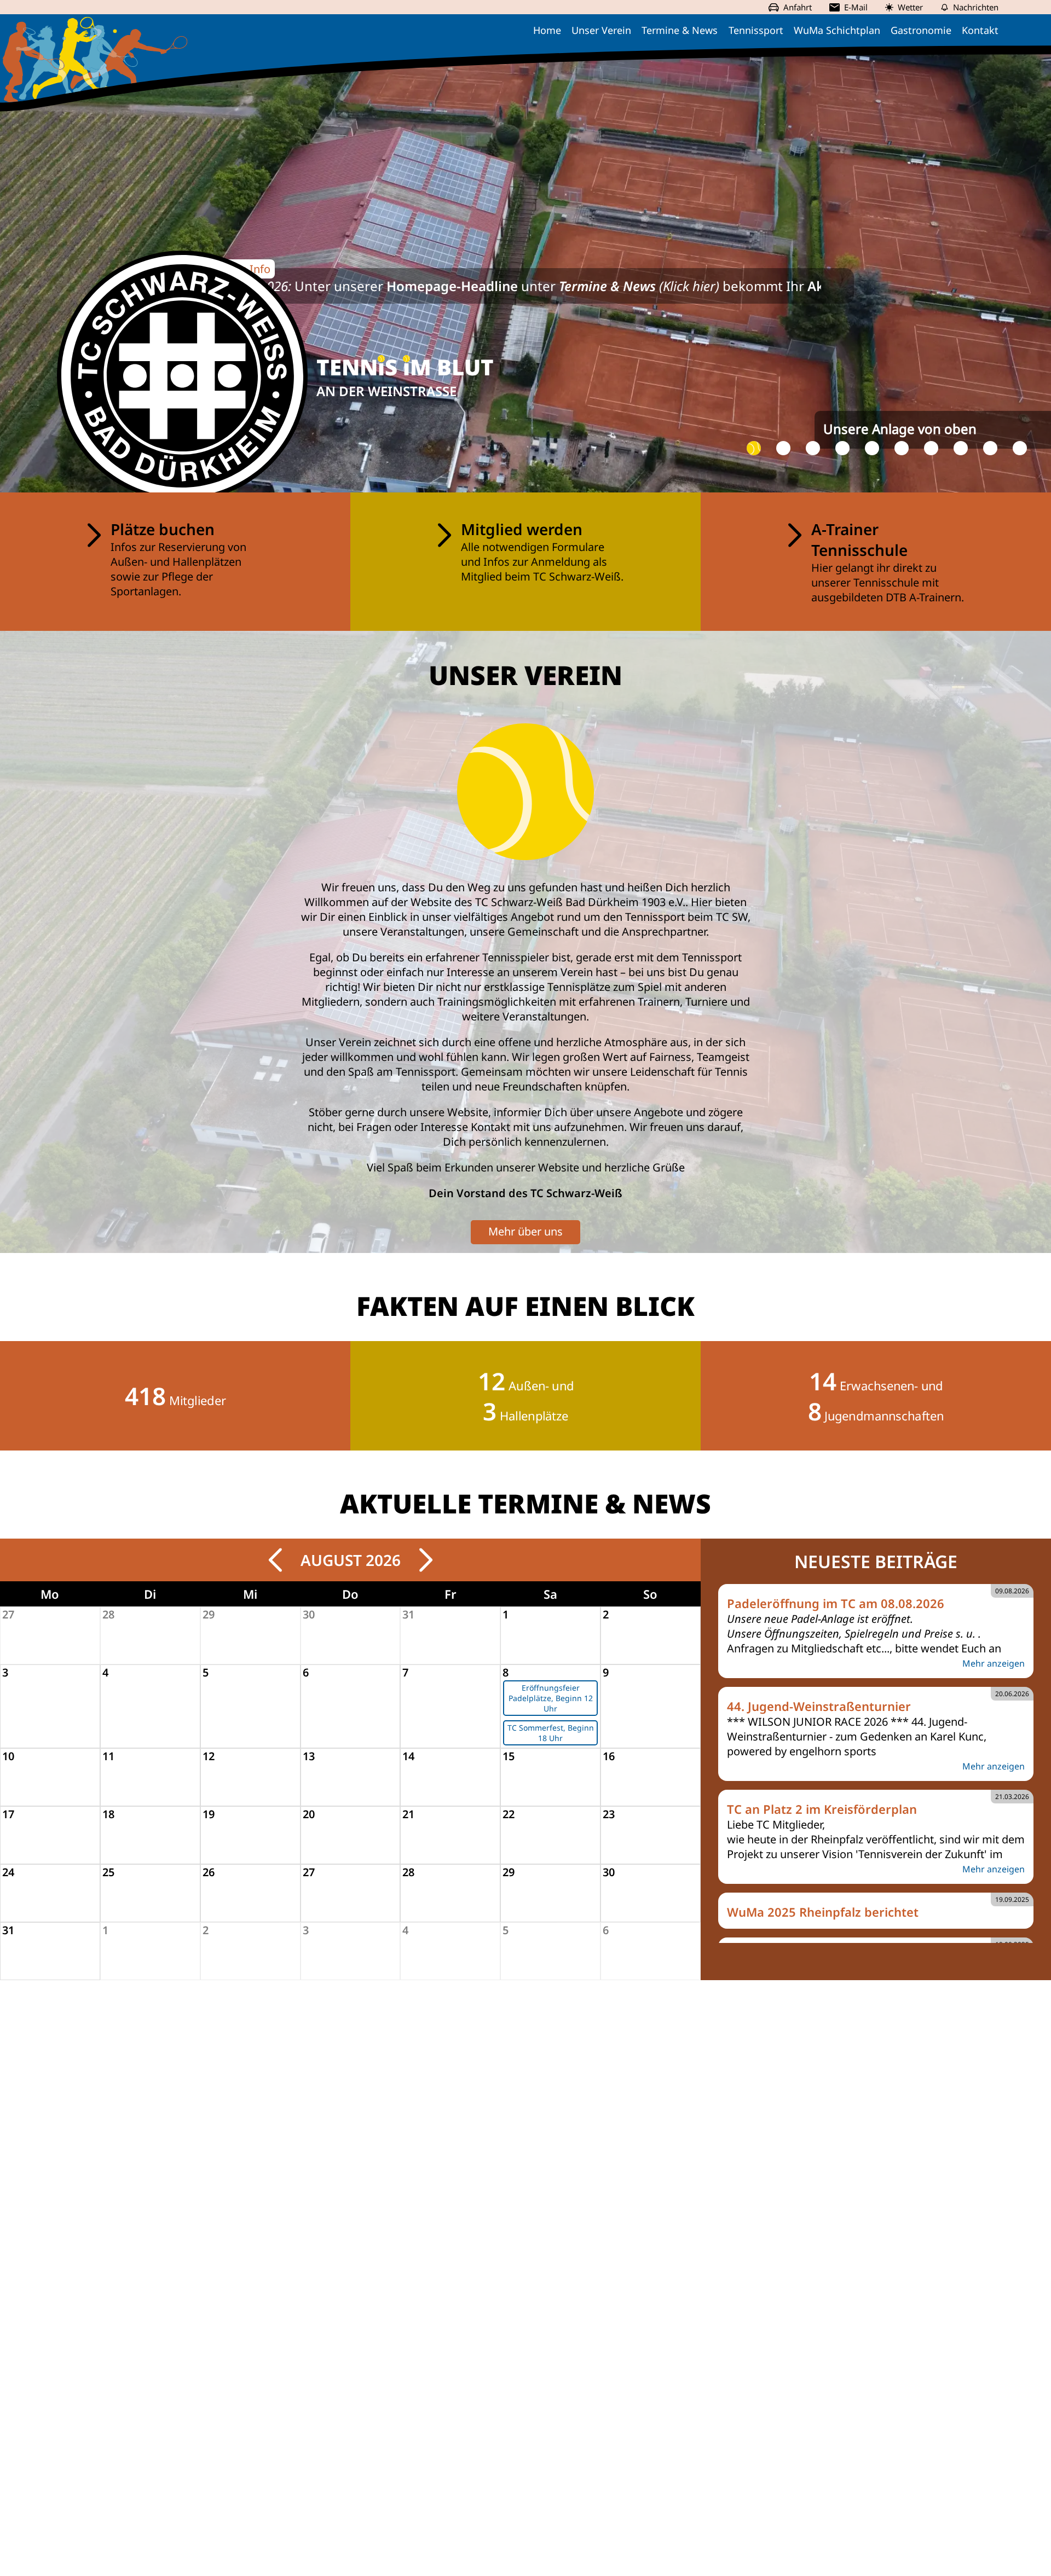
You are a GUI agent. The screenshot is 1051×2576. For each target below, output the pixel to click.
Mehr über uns (525, 1231)
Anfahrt (798, 7)
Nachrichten (976, 7)
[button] (754, 448)
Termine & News (680, 30)
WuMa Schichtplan (837, 30)
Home (547, 30)
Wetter (910, 7)
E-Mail (856, 7)
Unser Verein (601, 30)
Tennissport (756, 30)
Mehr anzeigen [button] (994, 1663)
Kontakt (980, 30)
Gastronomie (921, 30)
